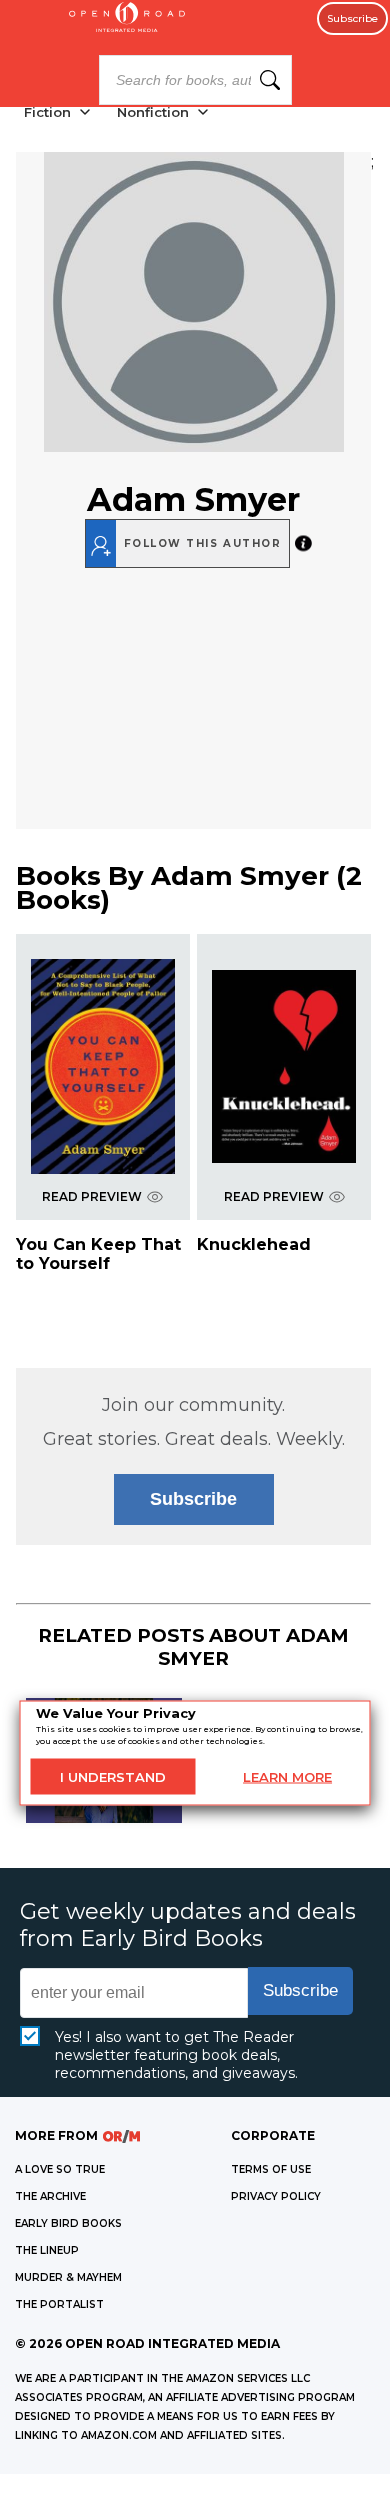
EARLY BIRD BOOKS (68, 2223)
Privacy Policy (276, 2196)
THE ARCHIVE (50, 2196)
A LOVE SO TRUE (60, 2169)
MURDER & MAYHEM (68, 2277)
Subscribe (352, 18)
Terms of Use (271, 2169)
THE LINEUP (47, 2250)
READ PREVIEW (92, 1196)
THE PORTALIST (59, 2304)
